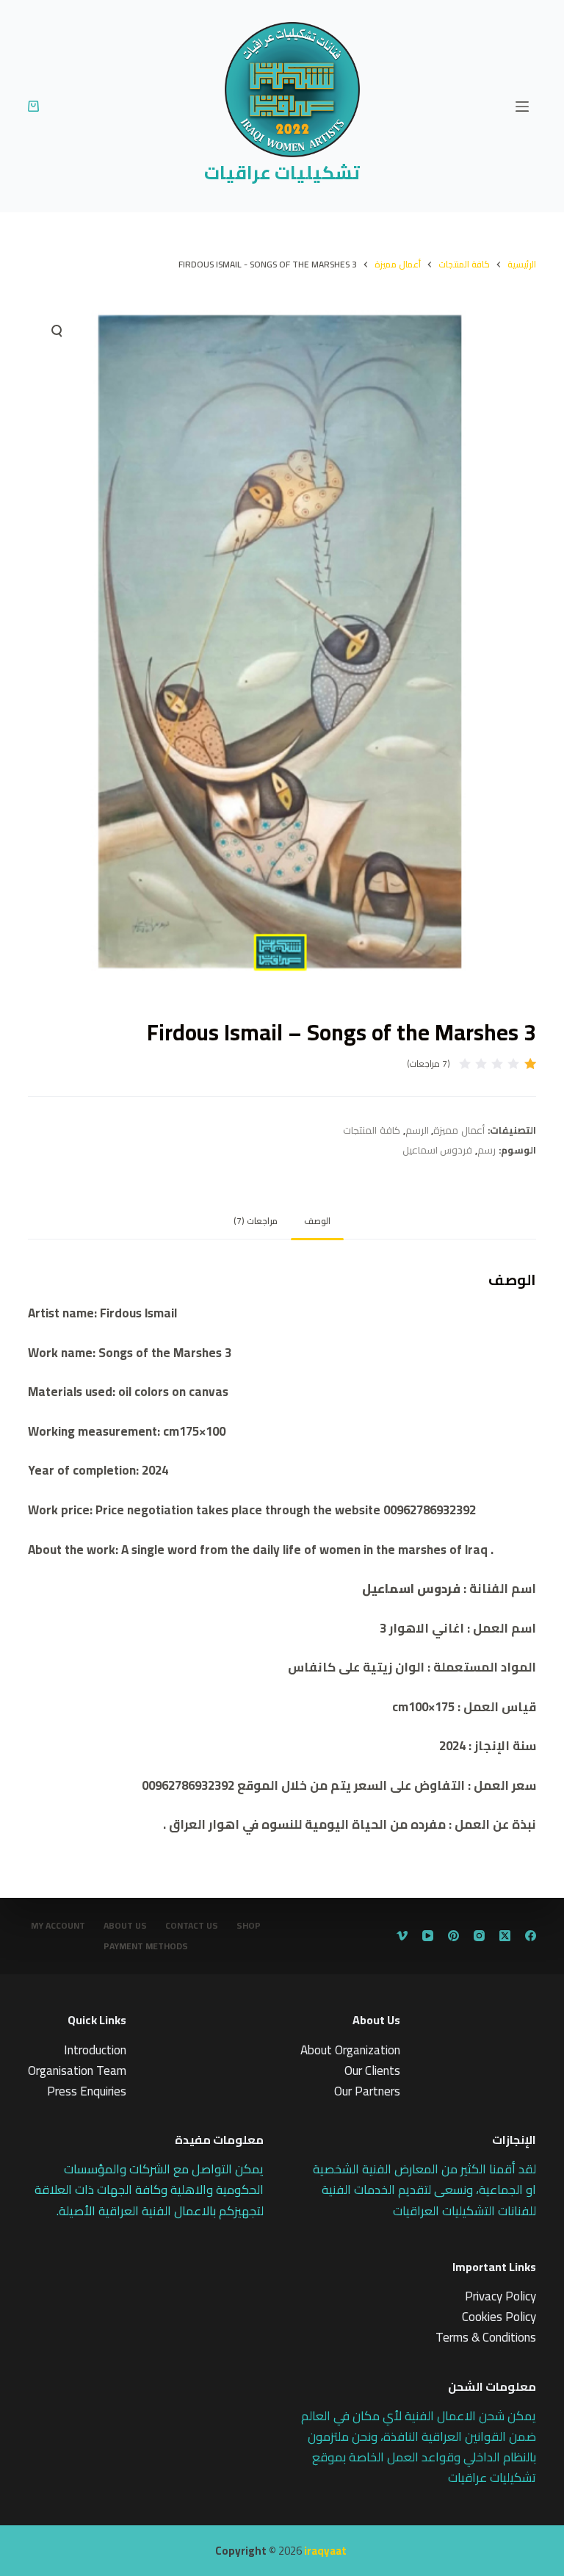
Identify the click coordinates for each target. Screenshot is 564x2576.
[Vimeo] (402, 1936)
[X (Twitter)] (505, 1936)
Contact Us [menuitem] (192, 1926)
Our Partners (367, 2091)
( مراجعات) (429, 1064)
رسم (487, 1150)
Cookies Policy (499, 2317)
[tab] (317, 1221)
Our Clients (372, 2070)
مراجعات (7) (256, 1221)
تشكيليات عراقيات (282, 172)
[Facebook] (531, 1936)
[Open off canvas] (522, 107)
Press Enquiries (87, 2091)
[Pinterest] (453, 1936)
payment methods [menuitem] (146, 1946)
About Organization (350, 2050)
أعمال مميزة (459, 1130)
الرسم (417, 1130)
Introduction (95, 2050)
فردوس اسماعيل (438, 1150)
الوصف (317, 1221)
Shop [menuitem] (249, 1926)
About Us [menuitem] (125, 1926)
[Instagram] (479, 1936)
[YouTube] (428, 1936)
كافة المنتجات (372, 1130)
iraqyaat (325, 2551)
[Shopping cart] (33, 106)
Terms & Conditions (486, 2337)
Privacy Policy (500, 2296)
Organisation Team (77, 2070)
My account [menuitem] (58, 1926)
